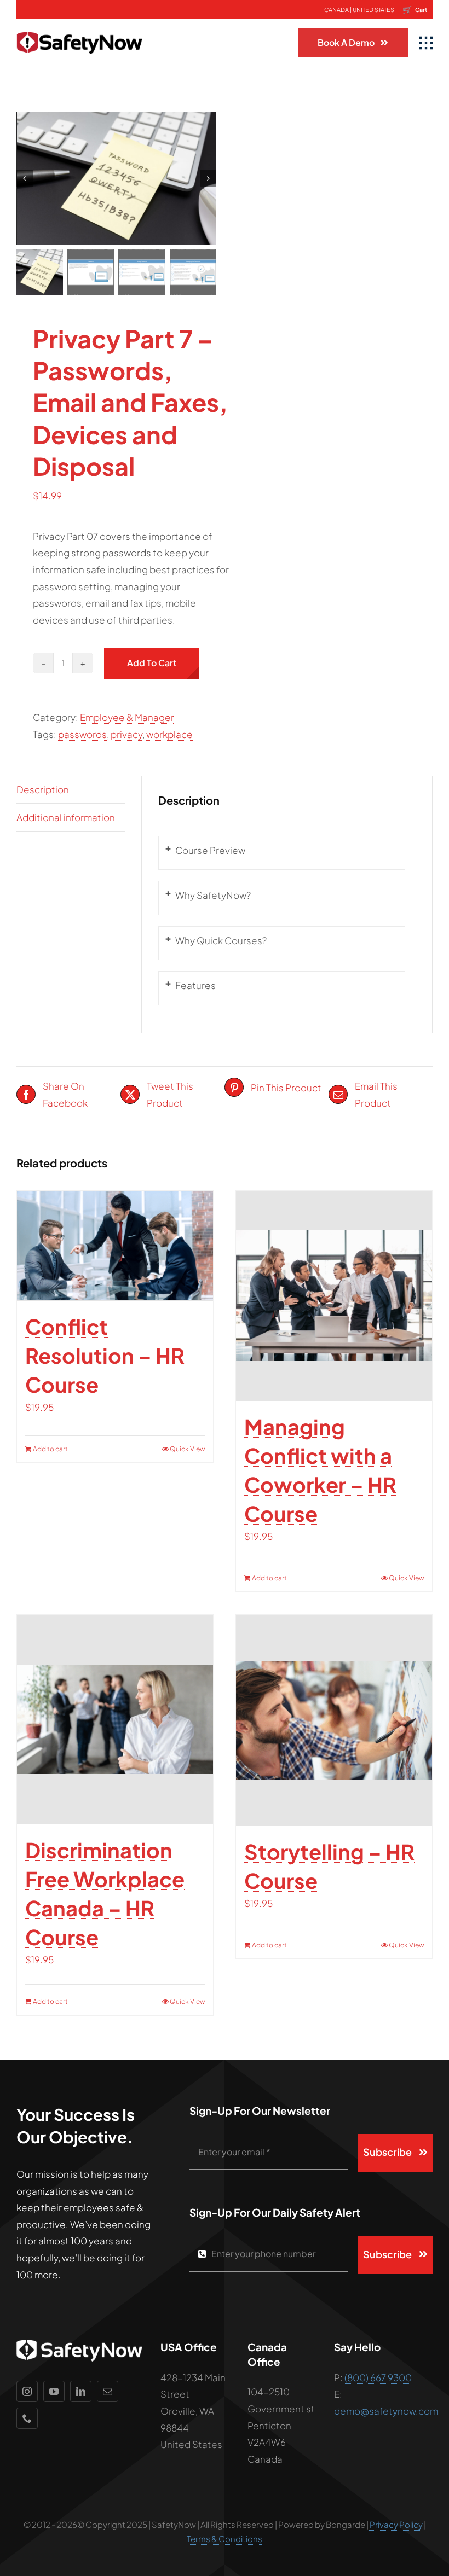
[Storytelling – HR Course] (334, 1720)
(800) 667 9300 (378, 2377)
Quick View (187, 1449)
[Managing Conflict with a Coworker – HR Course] (334, 1296)
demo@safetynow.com (386, 2411)
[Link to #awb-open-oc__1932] (426, 43)
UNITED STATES (373, 10)
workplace (169, 734)
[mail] (108, 2391)
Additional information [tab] (66, 817)
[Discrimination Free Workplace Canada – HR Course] (115, 1720)
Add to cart (152, 663)
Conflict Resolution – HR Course (105, 1355)
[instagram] (27, 2391)
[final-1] (79, 24)
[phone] (27, 2418)
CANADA (336, 10)
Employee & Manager (127, 717)
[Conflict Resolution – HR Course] (115, 1246)
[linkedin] (81, 2391)
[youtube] (54, 2391)
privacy (126, 734)
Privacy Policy (396, 2524)
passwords (82, 734)
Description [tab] (43, 789)
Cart (415, 9)
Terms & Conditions (225, 2539)
